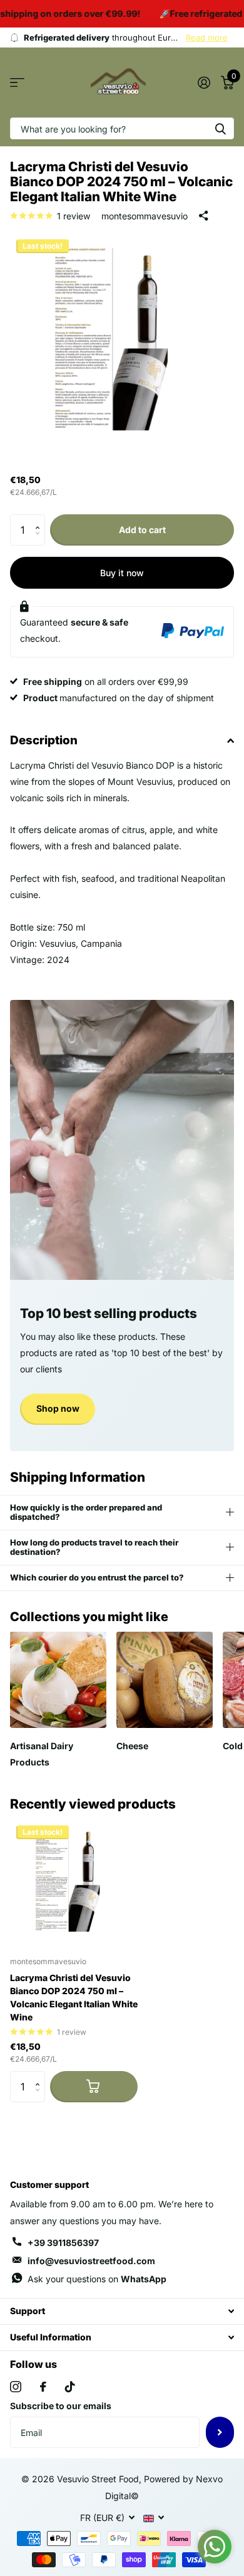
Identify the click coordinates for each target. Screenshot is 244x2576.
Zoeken (220, 128)
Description (44, 740)
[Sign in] (204, 82)
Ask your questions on (97, 2279)
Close (122, 2311)
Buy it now (122, 573)
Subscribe (220, 2432)
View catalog (17, 83)
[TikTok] (70, 2387)
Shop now (58, 1408)
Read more (207, 37)
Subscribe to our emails (61, 2406)
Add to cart (142, 530)
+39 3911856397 (63, 2243)
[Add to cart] (94, 2087)
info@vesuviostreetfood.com (91, 2261)
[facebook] (43, 2387)
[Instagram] (16, 2387)
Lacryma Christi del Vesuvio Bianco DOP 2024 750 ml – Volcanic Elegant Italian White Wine (74, 1997)
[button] (40, 519)
